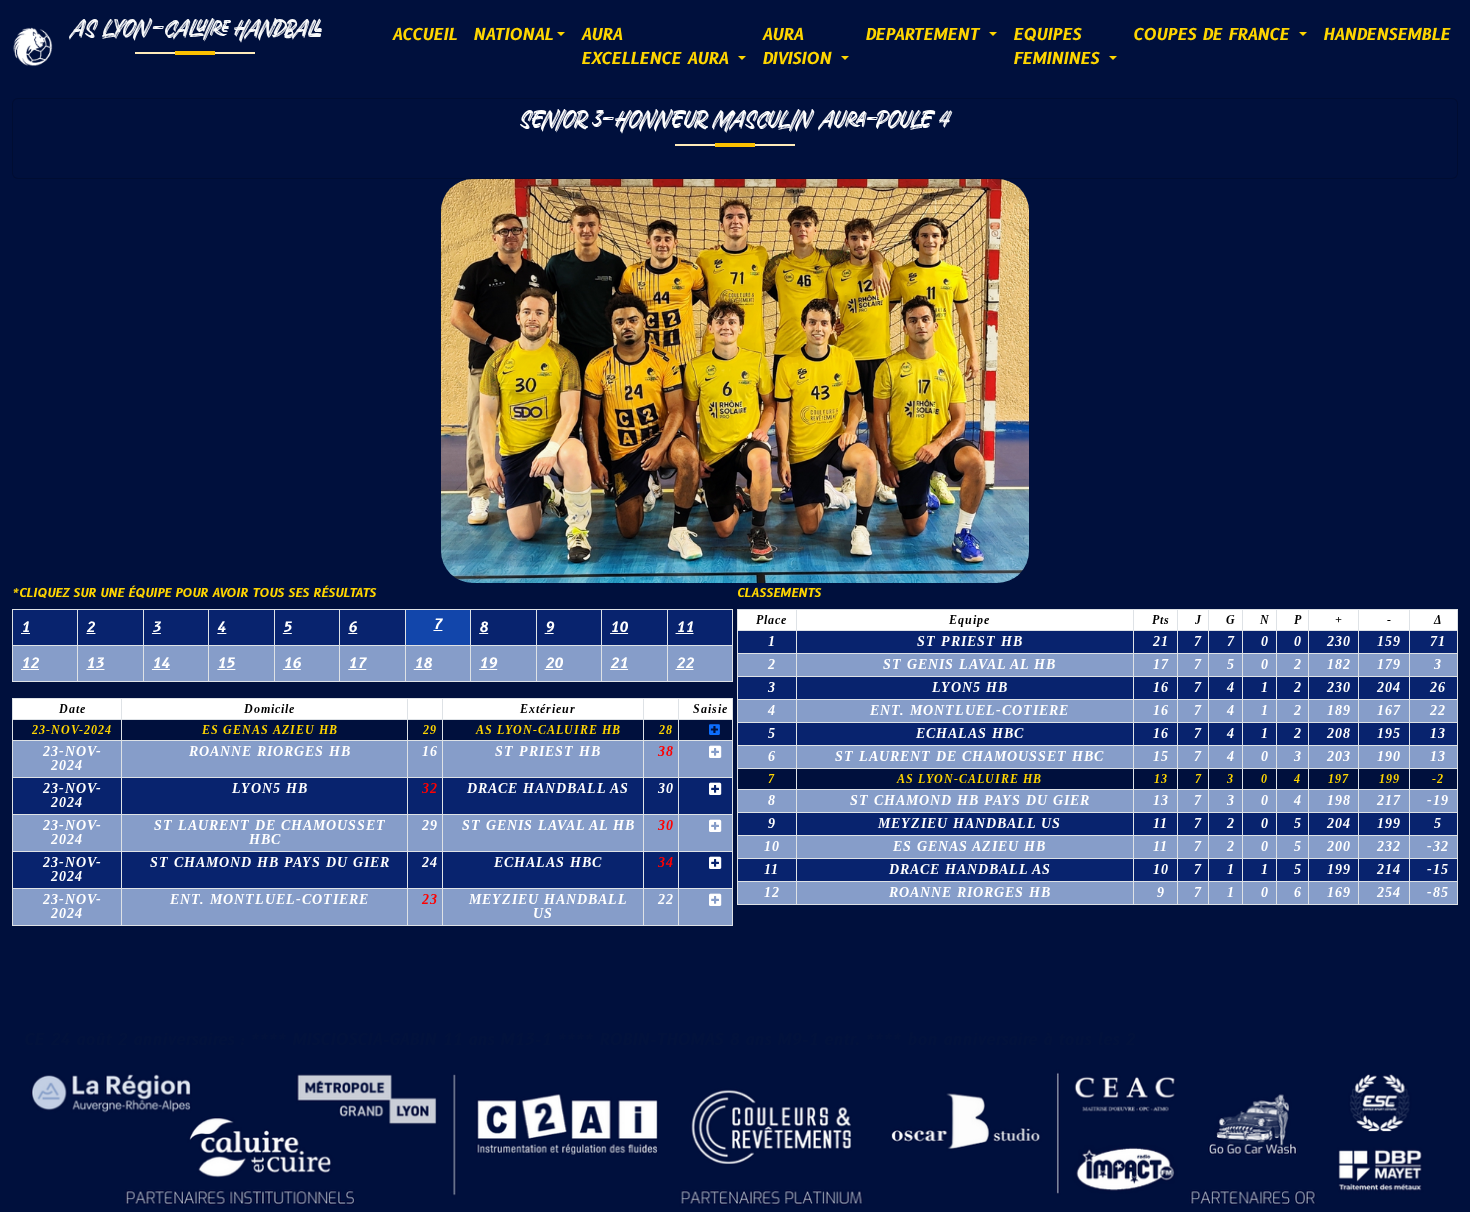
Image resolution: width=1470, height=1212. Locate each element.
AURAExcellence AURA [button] (657, 47)
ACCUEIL (424, 35)
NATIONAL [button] (513, 35)
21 (619, 663)
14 (161, 663)
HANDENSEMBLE (1386, 35)
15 (226, 663)
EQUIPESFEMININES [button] (1059, 47)
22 (685, 663)
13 (95, 663)
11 (685, 627)
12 (30, 663)
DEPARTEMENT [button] (925, 35)
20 (554, 663)
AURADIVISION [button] (799, 47)
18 (423, 663)
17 (357, 663)
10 (619, 627)
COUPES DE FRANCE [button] (1214, 35)
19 (488, 663)
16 (292, 663)
